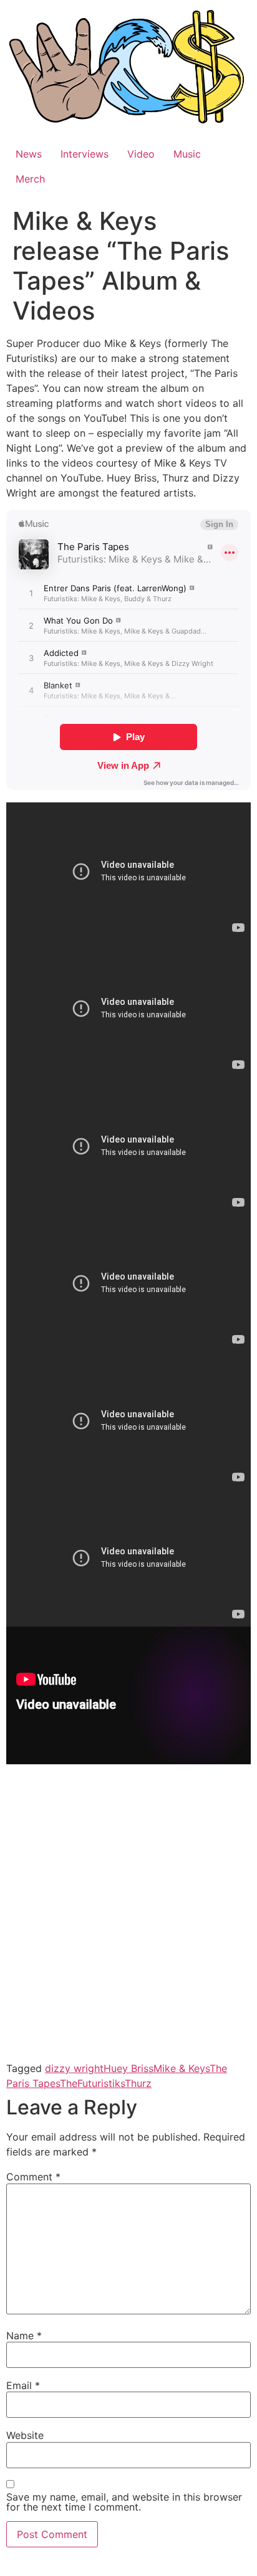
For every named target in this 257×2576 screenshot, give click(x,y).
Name (24, 2336)
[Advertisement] (128, 1922)
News (29, 154)
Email (23, 2385)
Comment (33, 2177)
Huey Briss (128, 2068)
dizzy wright (74, 2068)
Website (25, 2435)
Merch (30, 179)
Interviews (85, 154)
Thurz (138, 2083)
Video (141, 154)
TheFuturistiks (92, 2083)
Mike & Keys (182, 2068)
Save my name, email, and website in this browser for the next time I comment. (124, 2502)
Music (187, 154)
